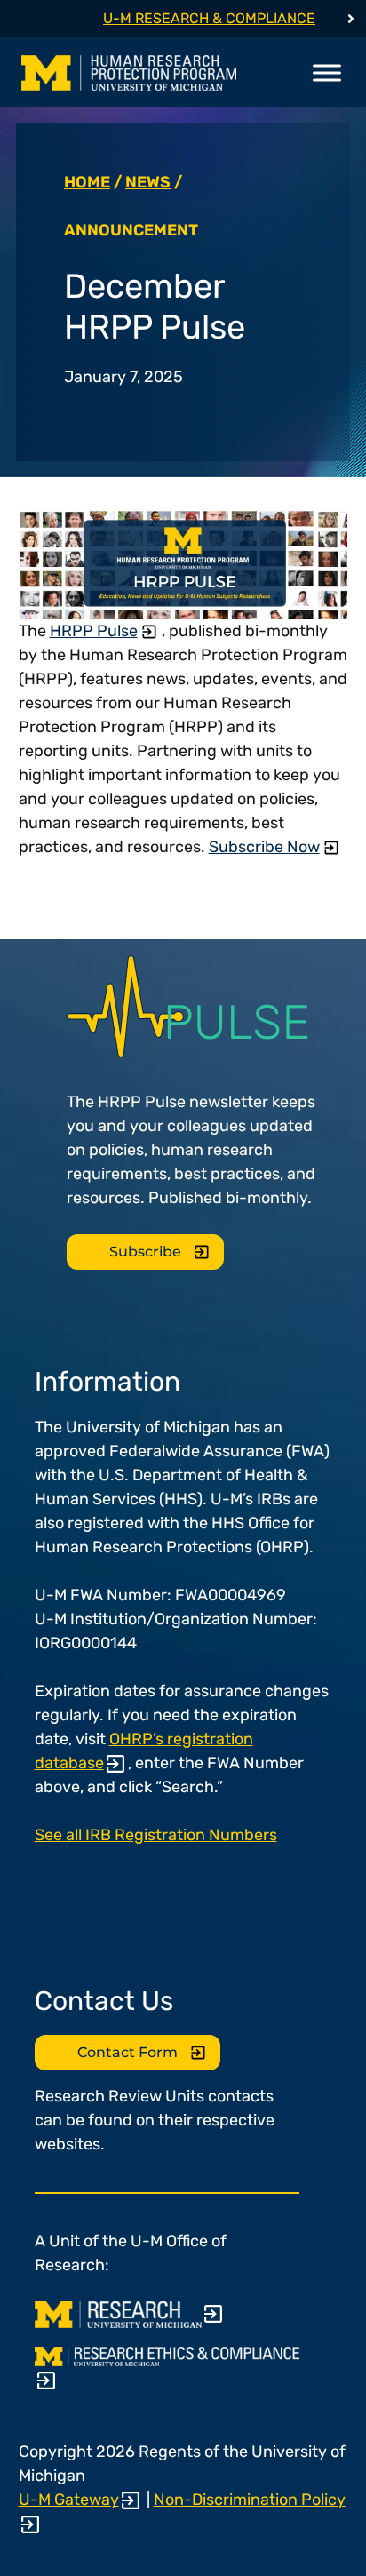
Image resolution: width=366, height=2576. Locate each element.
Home (87, 182)
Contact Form (127, 2052)
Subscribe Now (264, 847)
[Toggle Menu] (327, 72)
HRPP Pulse (94, 631)
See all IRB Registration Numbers (156, 1835)
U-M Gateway (69, 2500)
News (148, 182)
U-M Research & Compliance (209, 18)
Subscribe (145, 1252)
